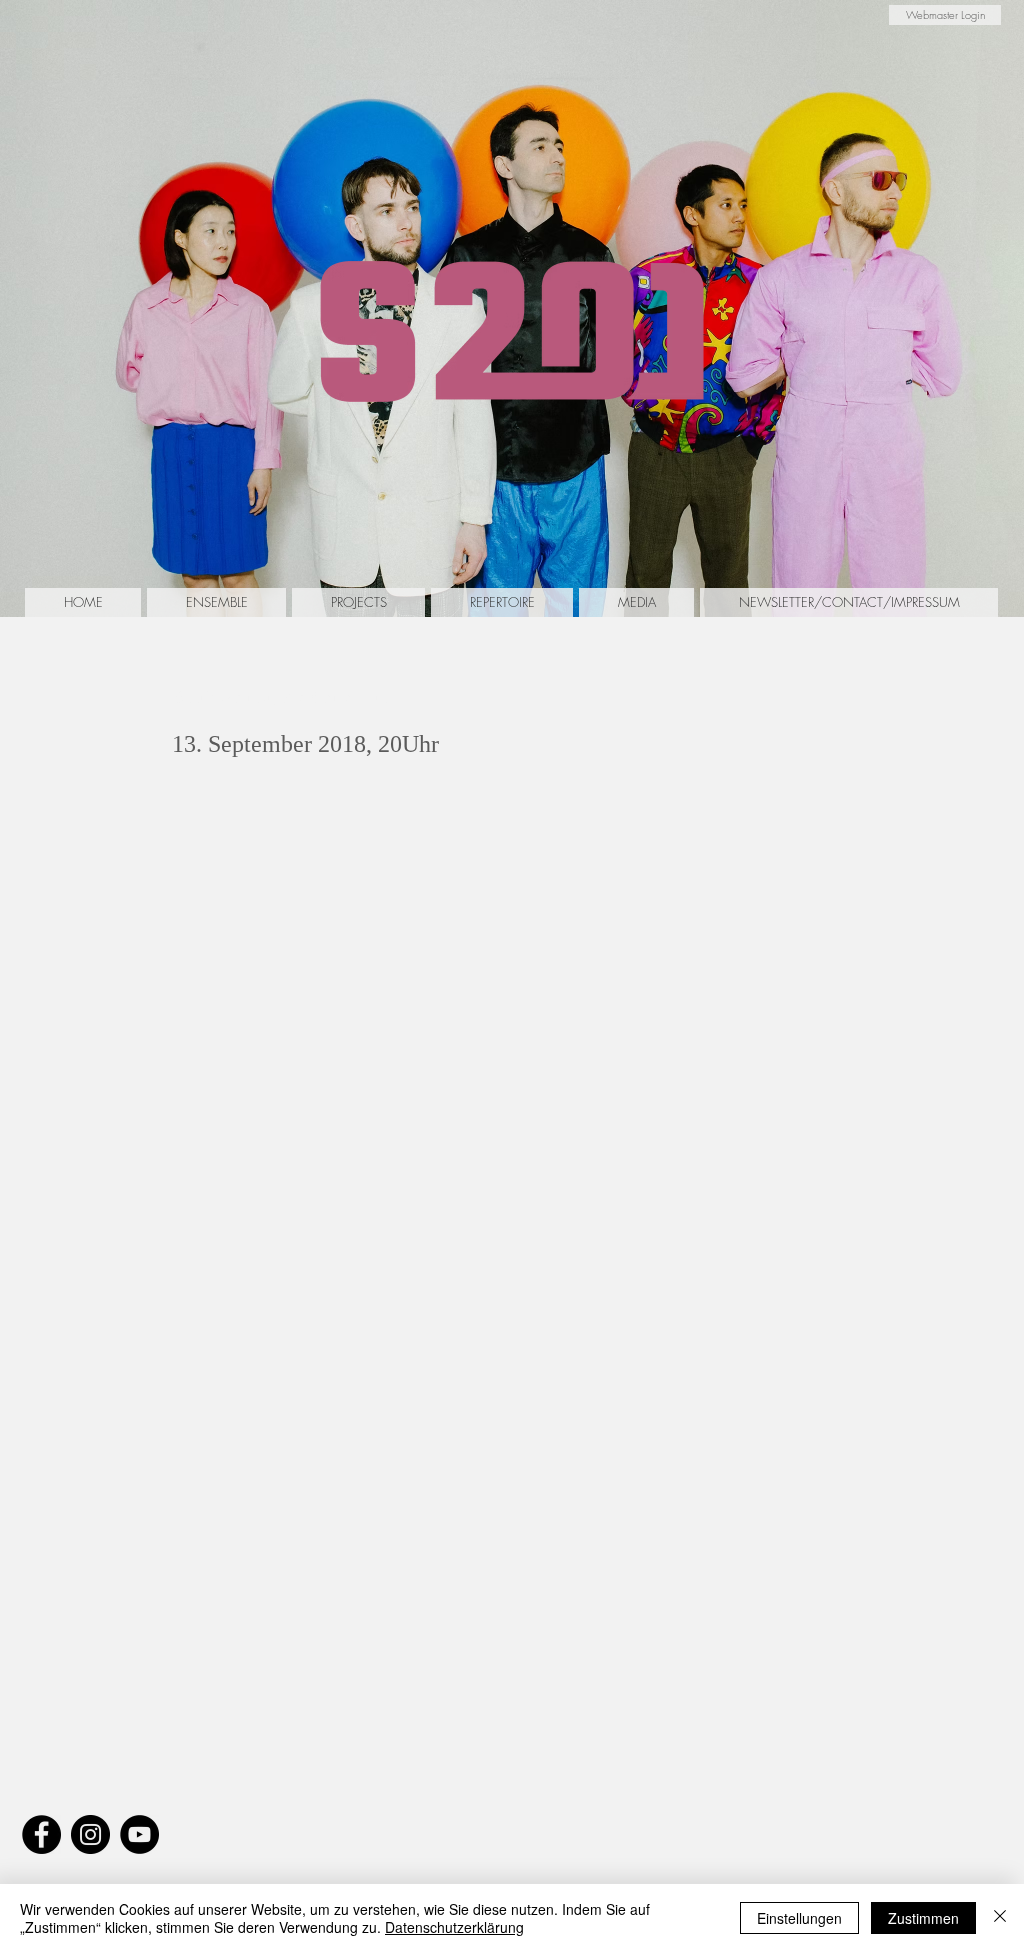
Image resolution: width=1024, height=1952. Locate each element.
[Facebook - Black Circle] (41, 1834)
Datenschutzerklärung (454, 1927)
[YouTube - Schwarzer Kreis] (139, 1834)
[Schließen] (1000, 1918)
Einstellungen (799, 1918)
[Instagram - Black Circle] (90, 1834)
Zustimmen (923, 1918)
